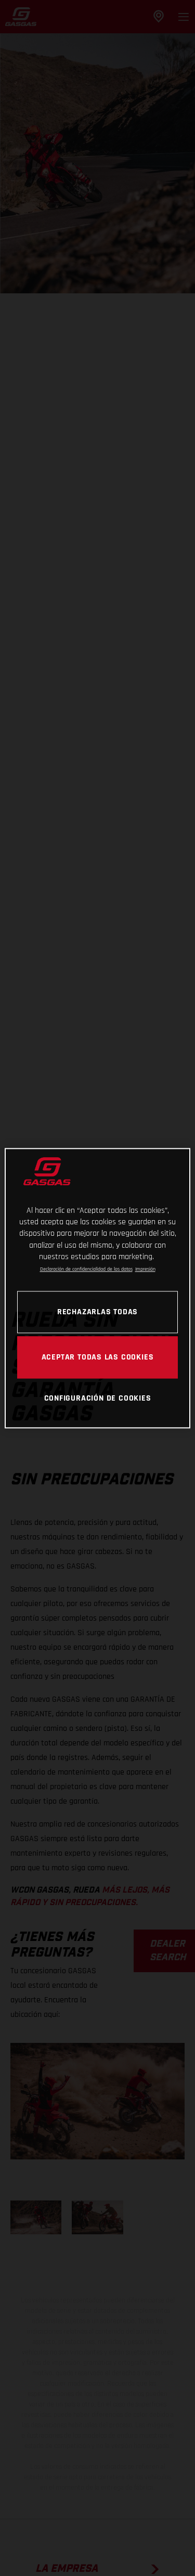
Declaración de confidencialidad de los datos (86, 1270)
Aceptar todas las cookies (98, 1357)
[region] (97, 1288)
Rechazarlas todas (97, 1312)
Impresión (145, 1270)
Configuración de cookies (98, 1399)
